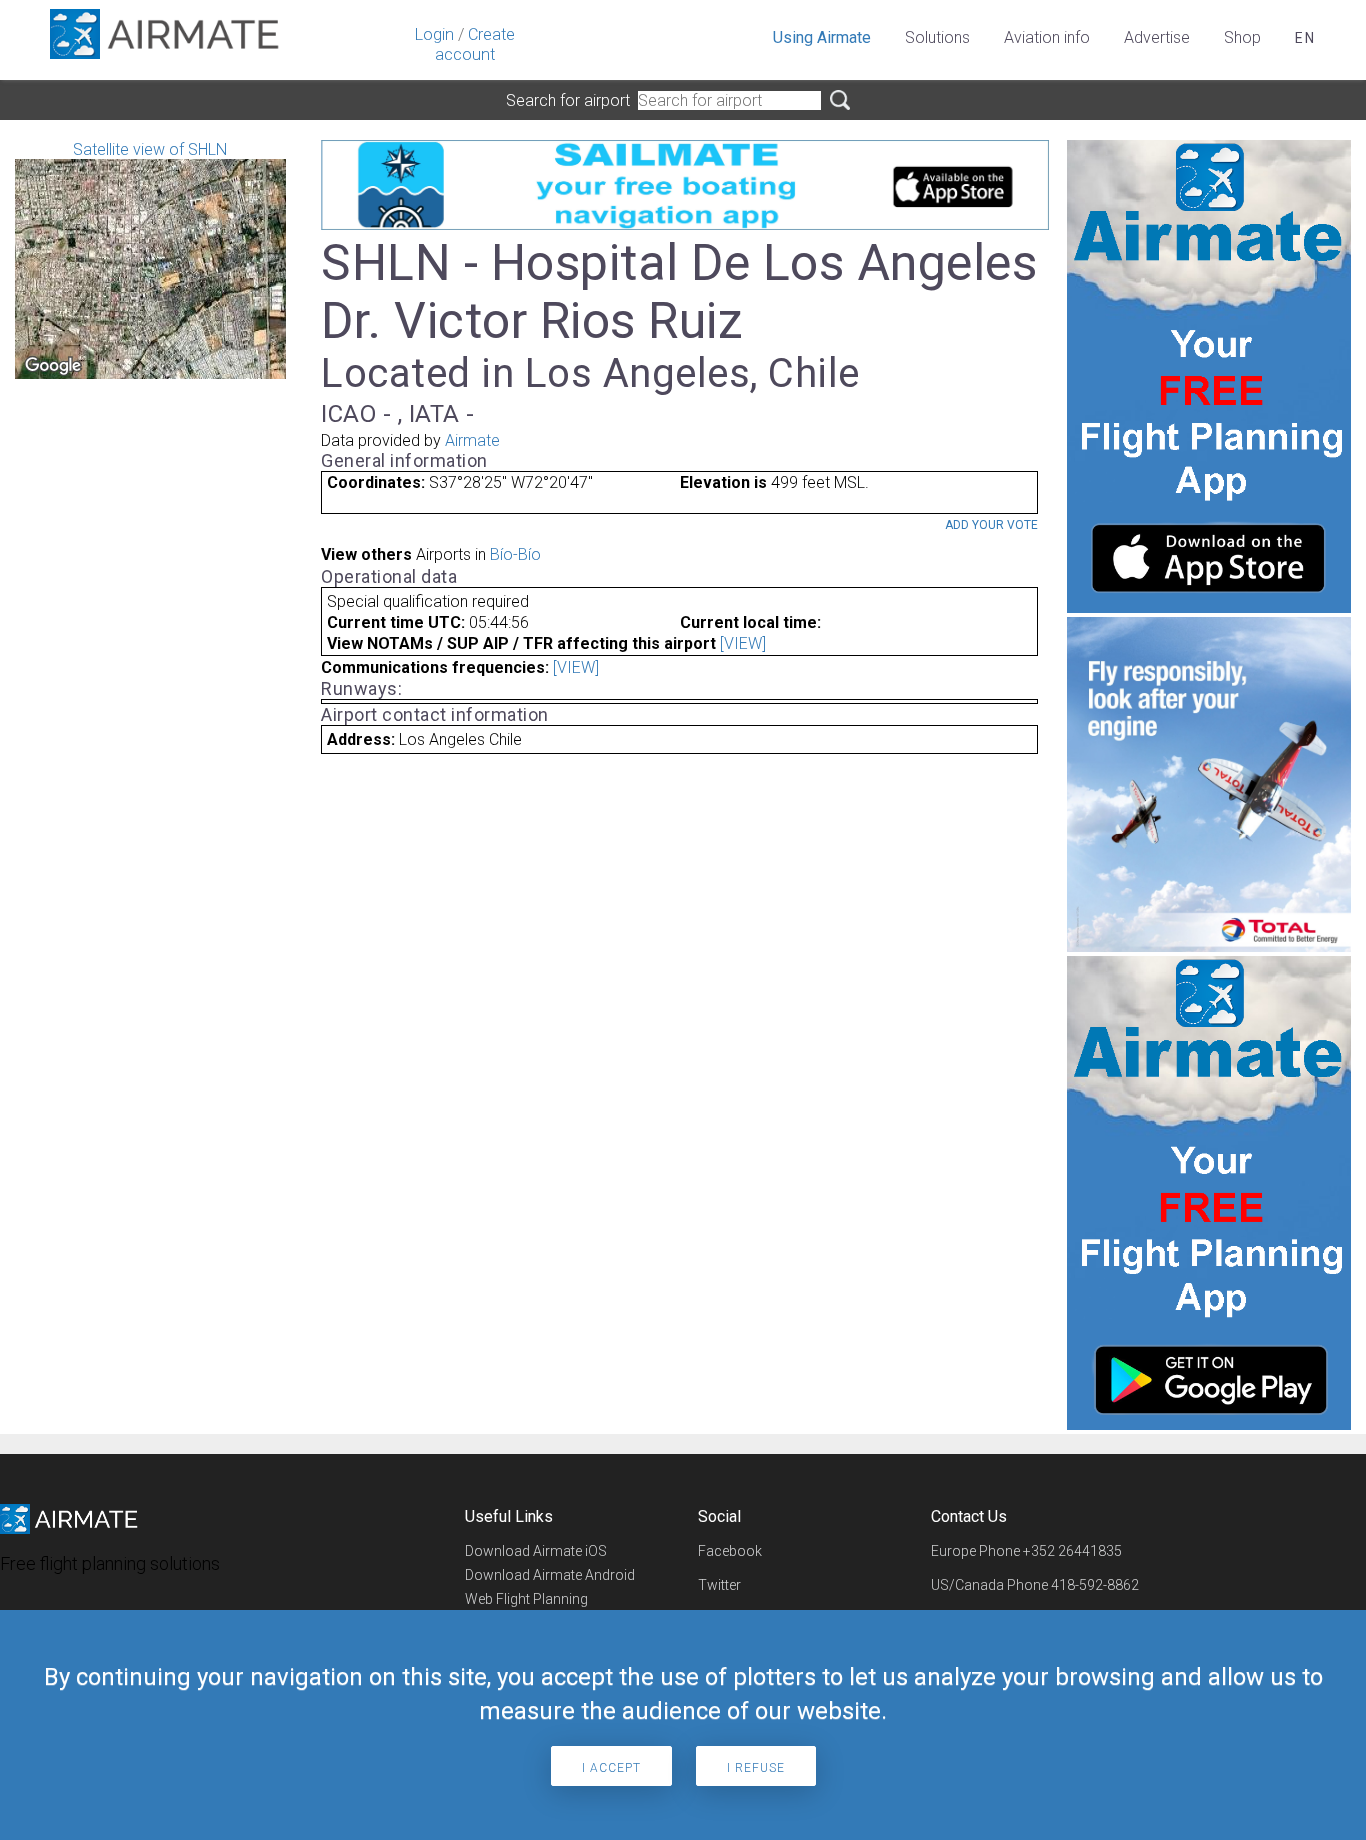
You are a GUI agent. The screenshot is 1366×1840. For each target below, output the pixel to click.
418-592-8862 (1095, 1585)
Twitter (719, 1585)
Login (434, 34)
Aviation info (1047, 37)
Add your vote (991, 525)
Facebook (730, 1551)
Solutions (937, 37)
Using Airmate (822, 37)
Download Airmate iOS (536, 1551)
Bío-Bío (515, 554)
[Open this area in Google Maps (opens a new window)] (53, 366)
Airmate (472, 440)
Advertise (1157, 37)
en (1305, 38)
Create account (475, 44)
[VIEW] (743, 643)
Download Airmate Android (550, 1575)
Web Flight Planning (526, 1599)
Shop (1242, 37)
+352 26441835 (1072, 1551)
